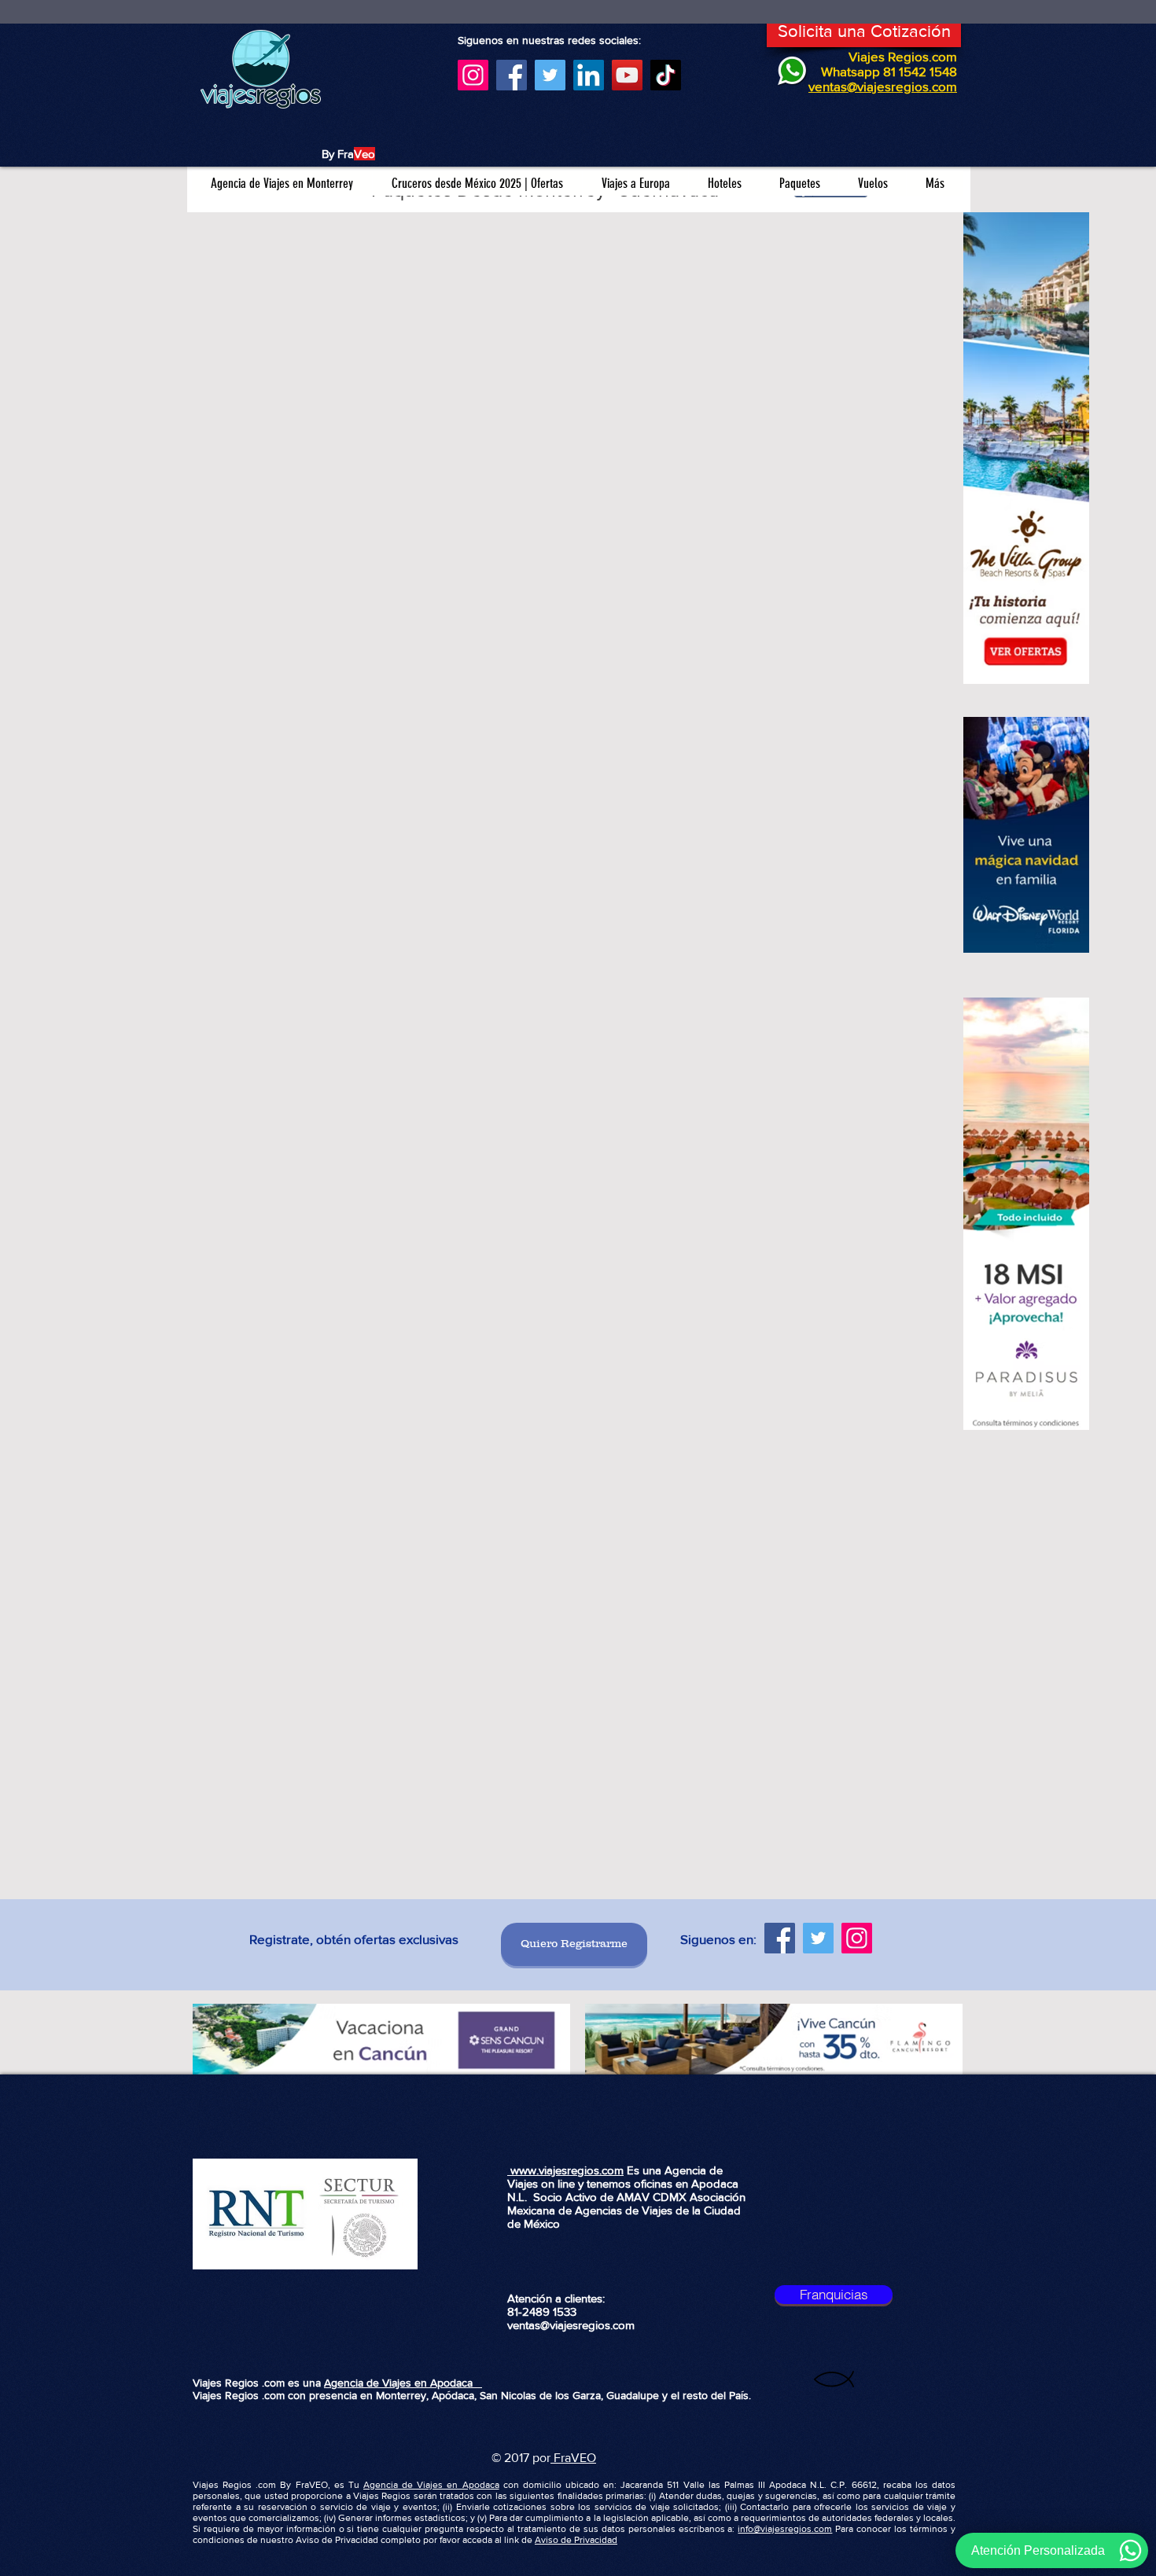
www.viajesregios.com (565, 2170)
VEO (584, 2458)
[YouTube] (627, 75)
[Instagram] (473, 75)
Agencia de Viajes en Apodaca (403, 2383)
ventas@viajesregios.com (571, 2325)
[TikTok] (666, 75)
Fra (561, 2458)
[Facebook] (512, 75)
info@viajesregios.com (785, 2529)
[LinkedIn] (589, 75)
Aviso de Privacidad (576, 2540)
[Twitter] (550, 75)
